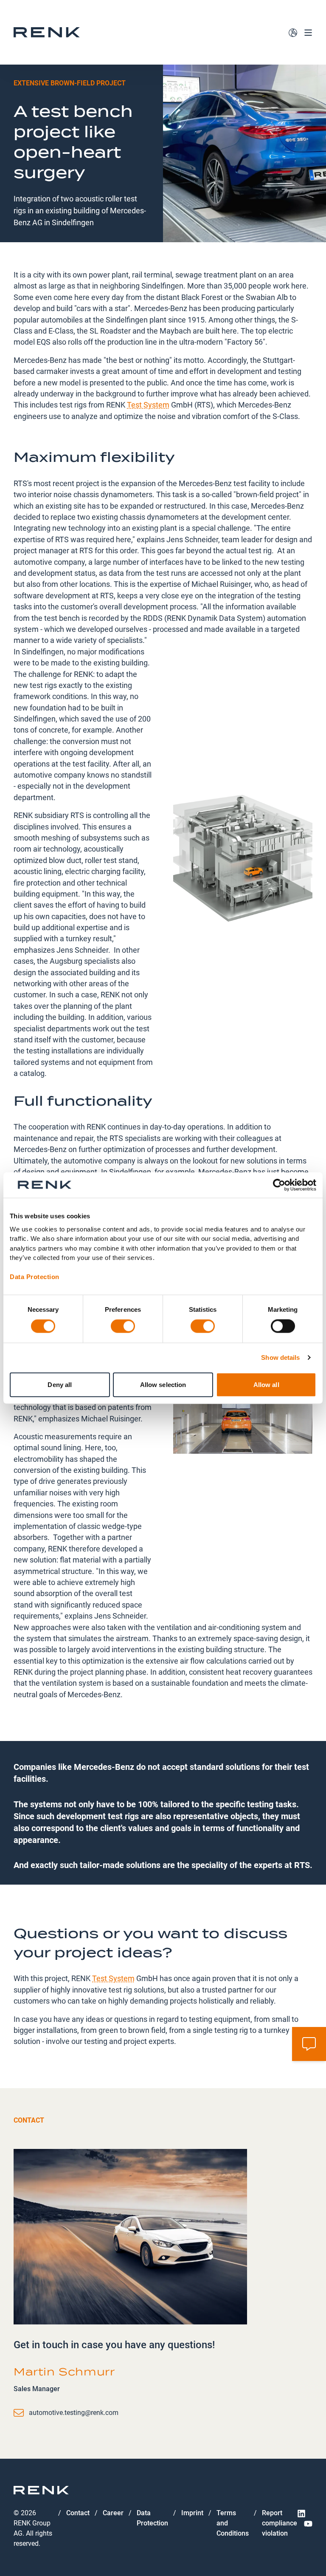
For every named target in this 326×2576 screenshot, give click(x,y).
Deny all (60, 1384)
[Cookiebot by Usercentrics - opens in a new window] (279, 1185)
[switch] (123, 1326)
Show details (280, 1357)
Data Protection (35, 1277)
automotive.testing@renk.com (74, 2413)
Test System (148, 404)
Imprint (192, 2513)
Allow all (266, 1384)
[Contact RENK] (309, 2044)
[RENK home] (47, 32)
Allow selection (163, 1384)
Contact (78, 2513)
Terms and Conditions (233, 2523)
